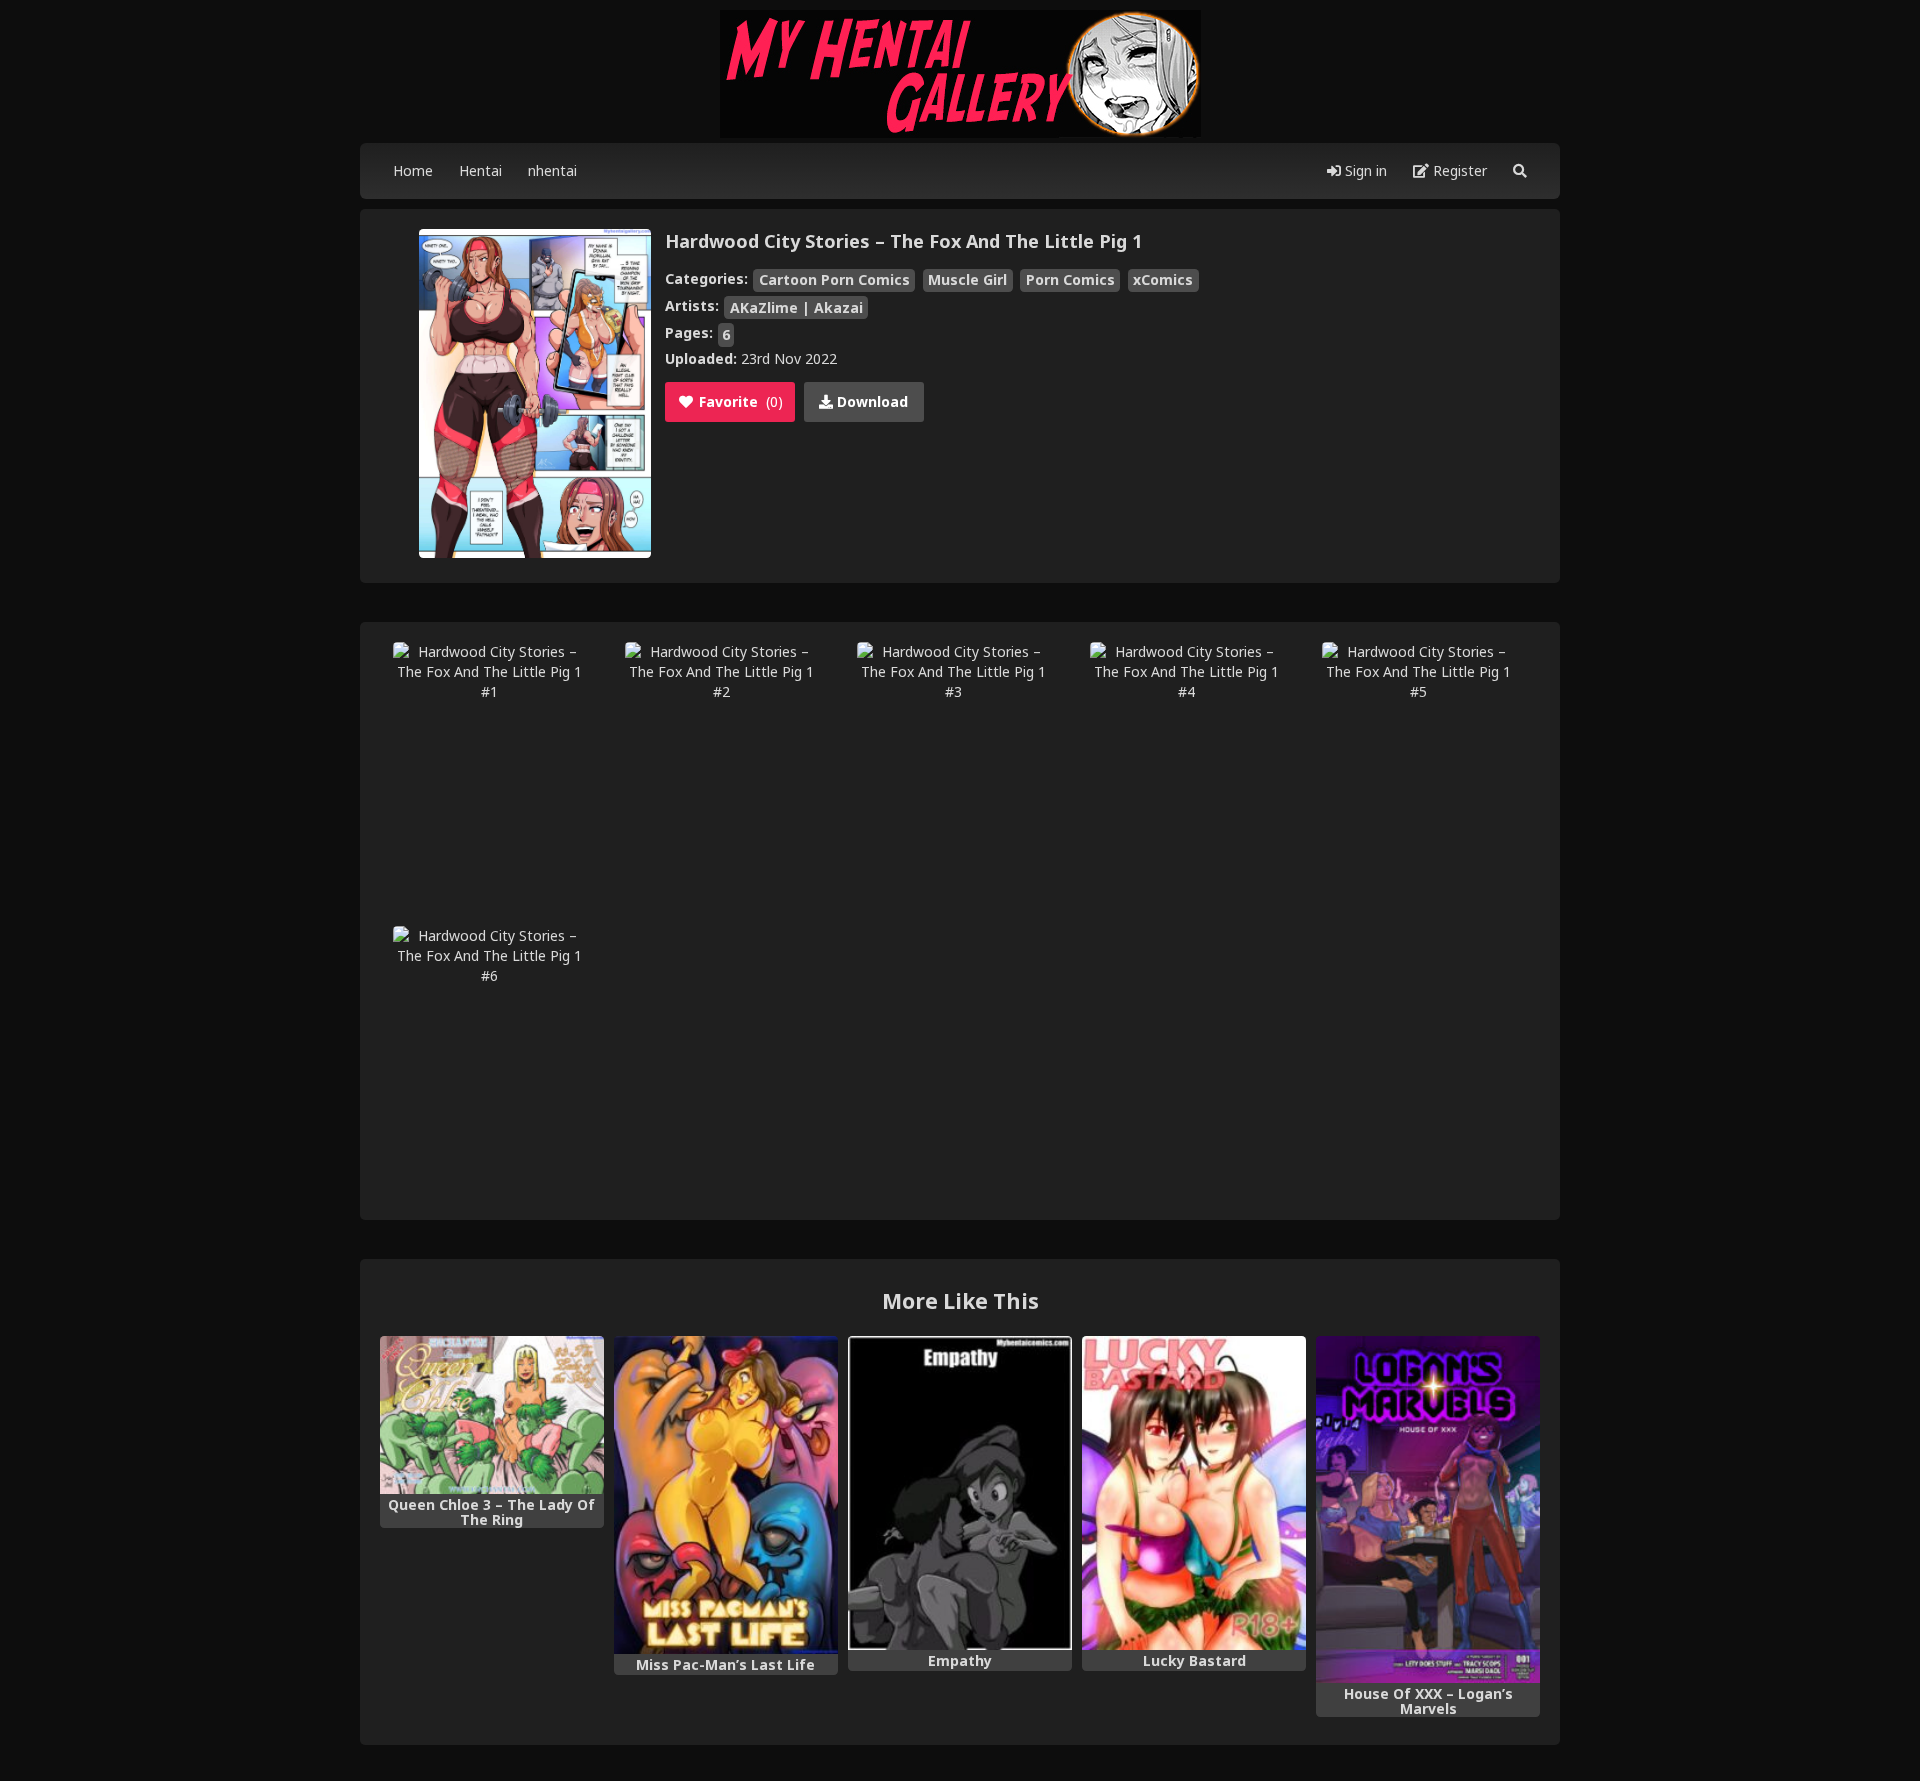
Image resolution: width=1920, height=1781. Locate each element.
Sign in (1364, 170)
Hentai (480, 170)
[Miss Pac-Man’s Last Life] (726, 1494)
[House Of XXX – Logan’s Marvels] (1428, 1509)
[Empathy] (960, 1493)
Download (870, 401)
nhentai (552, 170)
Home (413, 170)
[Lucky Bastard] (1194, 1493)
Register (1458, 170)
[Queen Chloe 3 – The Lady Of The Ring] (492, 1415)
